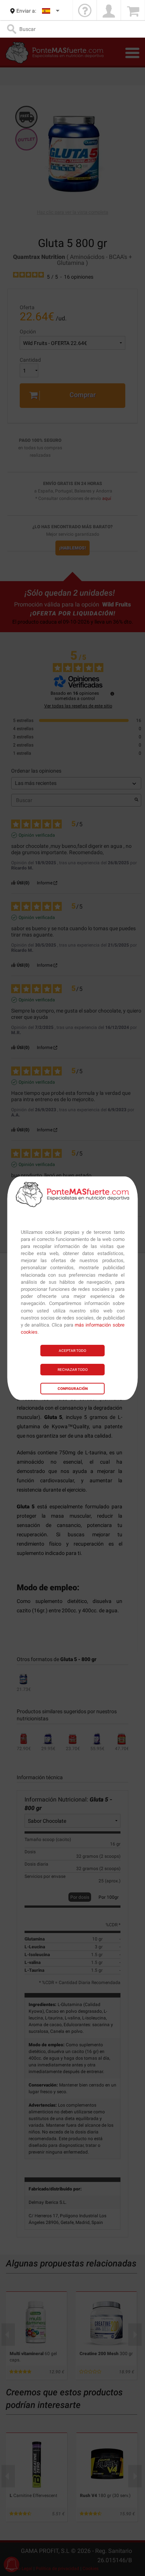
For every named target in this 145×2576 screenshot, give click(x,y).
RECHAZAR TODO (73, 1370)
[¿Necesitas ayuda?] (85, 11)
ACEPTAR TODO (72, 1351)
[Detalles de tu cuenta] (109, 11)
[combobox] (51, 11)
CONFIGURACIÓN (73, 1389)
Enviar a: (26, 11)
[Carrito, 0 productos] (133, 11)
